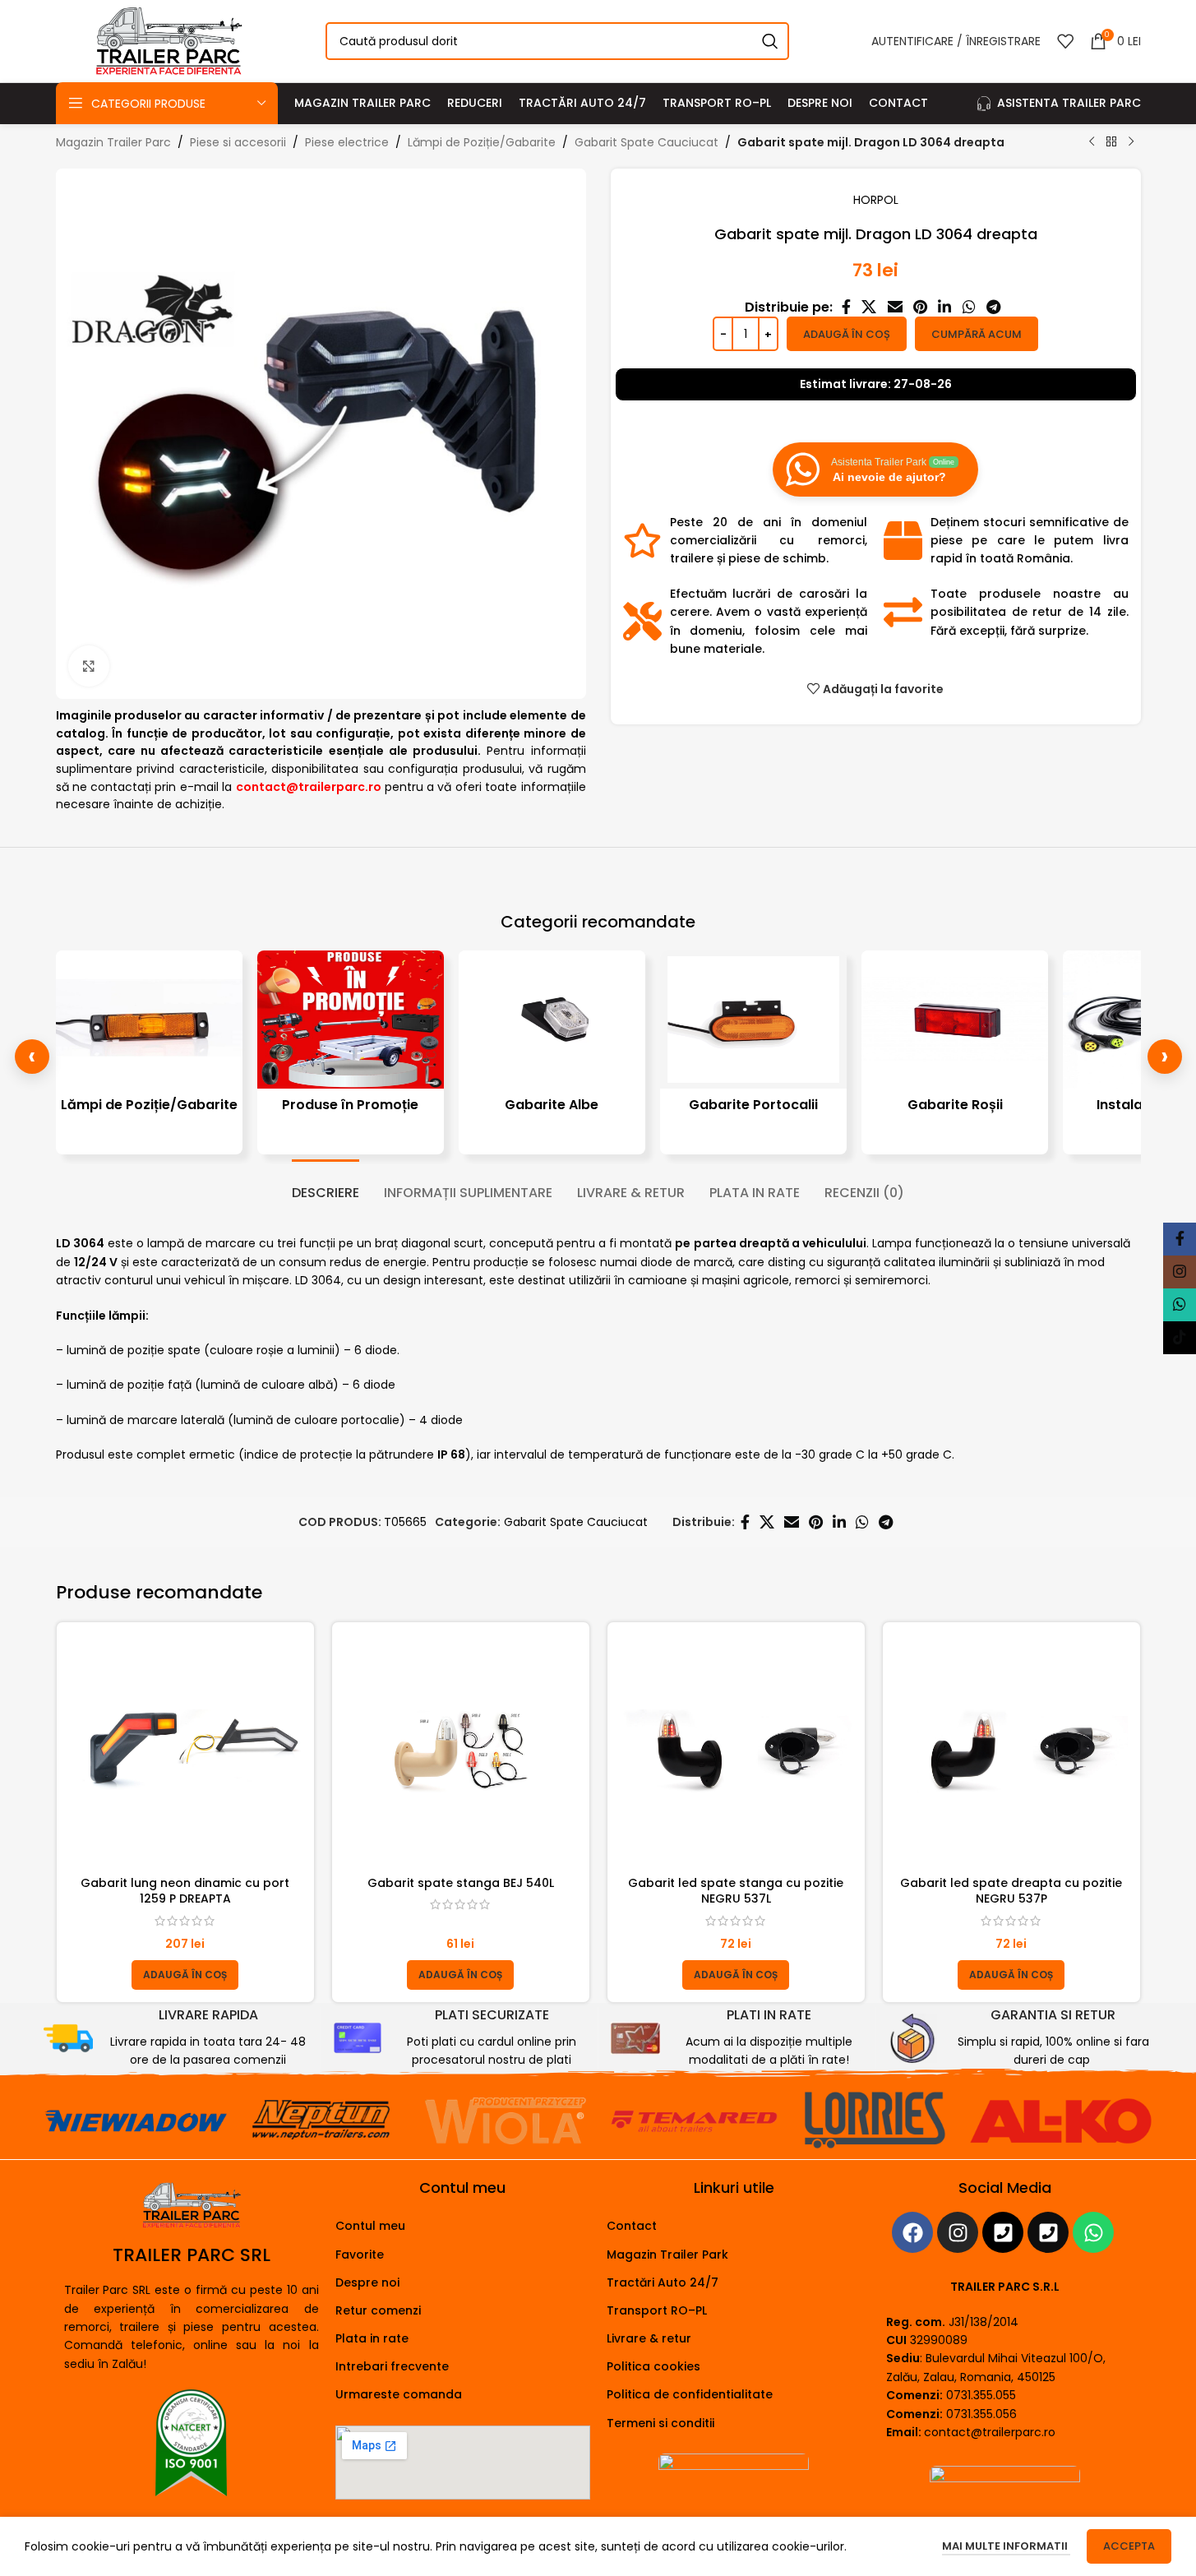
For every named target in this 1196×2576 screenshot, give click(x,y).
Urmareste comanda (399, 2394)
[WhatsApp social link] (969, 307)
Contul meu (370, 2226)
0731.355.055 (981, 2395)
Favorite (360, 2255)
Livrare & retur (649, 2338)
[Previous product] (1092, 142)
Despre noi (367, 2282)
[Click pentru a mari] (89, 666)
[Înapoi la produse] (1111, 142)
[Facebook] (912, 2232)
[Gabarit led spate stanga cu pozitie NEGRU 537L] (736, 1751)
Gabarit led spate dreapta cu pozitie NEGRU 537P (1011, 1891)
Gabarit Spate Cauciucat (646, 142)
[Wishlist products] (1065, 41)
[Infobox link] (176, 2038)
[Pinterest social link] (920, 307)
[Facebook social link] (846, 307)
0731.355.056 (981, 2414)
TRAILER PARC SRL (192, 2255)
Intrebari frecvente (392, 2366)
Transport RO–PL (657, 2310)
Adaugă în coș (847, 334)
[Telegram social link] (993, 307)
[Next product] (1131, 142)
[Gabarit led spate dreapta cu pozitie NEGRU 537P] (1011, 1751)
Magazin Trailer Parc (113, 142)
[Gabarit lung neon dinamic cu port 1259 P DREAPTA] (185, 1751)
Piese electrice (347, 142)
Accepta (1129, 2546)
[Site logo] (169, 40)
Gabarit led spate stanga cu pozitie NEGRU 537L (736, 1891)
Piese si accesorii (238, 142)
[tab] (326, 1184)
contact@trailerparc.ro (990, 2432)
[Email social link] (895, 307)
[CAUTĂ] (770, 41)
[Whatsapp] (1093, 2232)
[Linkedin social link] (945, 307)
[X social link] (869, 307)
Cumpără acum (977, 334)
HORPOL (876, 200)
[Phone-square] (1003, 2232)
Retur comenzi (378, 2310)
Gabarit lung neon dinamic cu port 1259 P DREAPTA (185, 1891)
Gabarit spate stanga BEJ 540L (461, 1883)
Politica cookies (653, 2366)
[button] (185, 1975)
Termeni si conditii (660, 2423)
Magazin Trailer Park (667, 2255)
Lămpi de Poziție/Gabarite (482, 142)
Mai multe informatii (1006, 2546)
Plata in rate (372, 2338)
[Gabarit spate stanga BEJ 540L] (461, 1751)
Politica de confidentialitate (690, 2394)
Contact (632, 2226)
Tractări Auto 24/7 (663, 2282)
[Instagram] (958, 2232)
